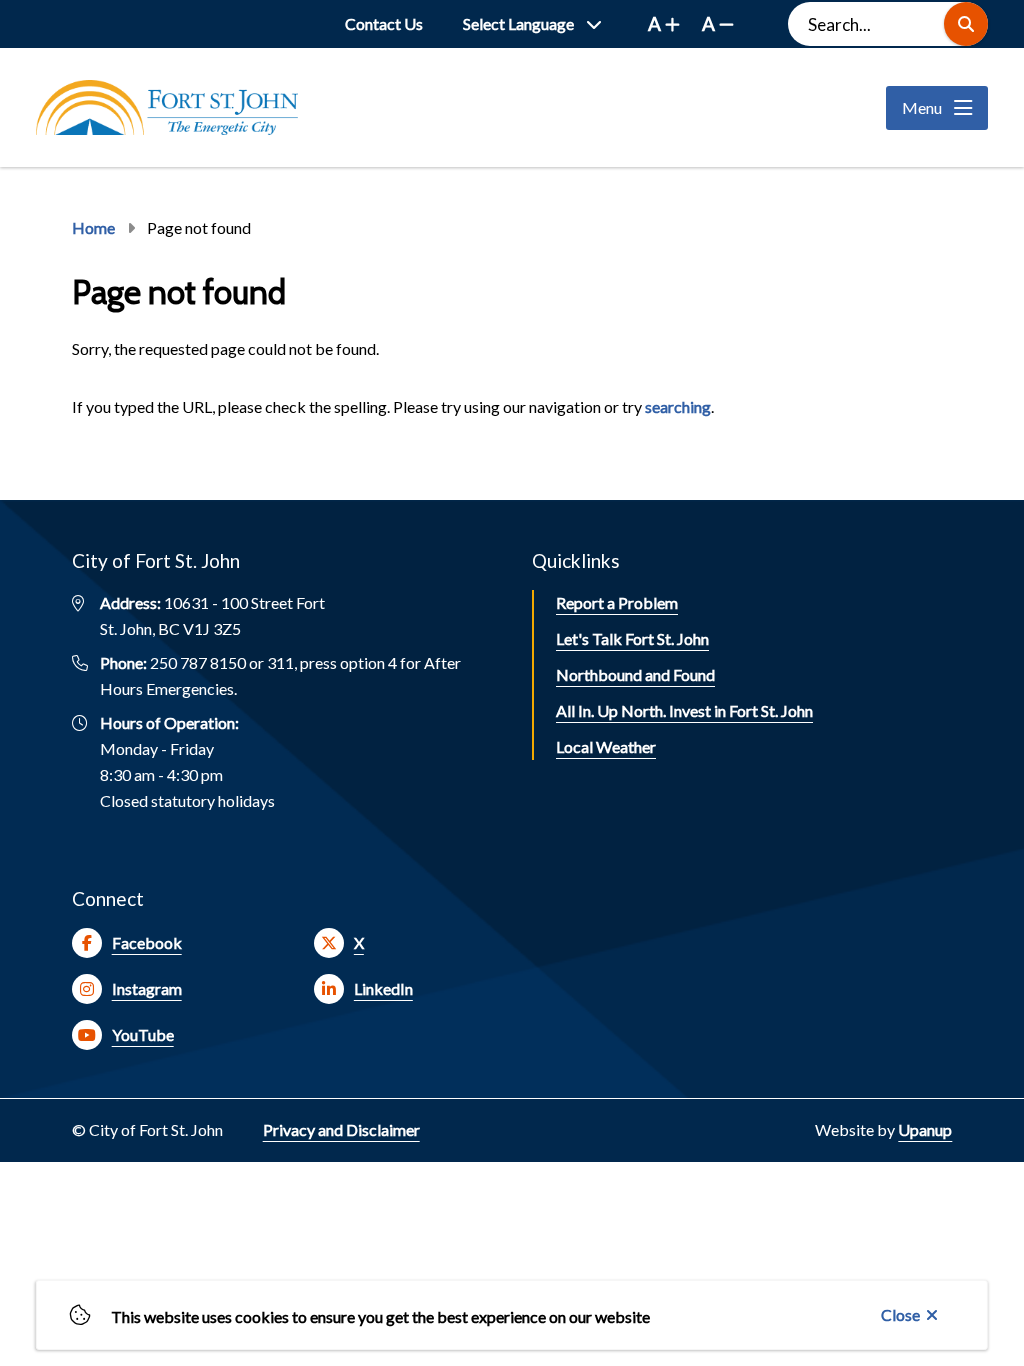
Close (900, 1314)
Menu (922, 107)
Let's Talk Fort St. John (632, 638)
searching (678, 406)
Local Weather (606, 746)
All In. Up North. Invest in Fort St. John (684, 710)
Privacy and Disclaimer (341, 1129)
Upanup (925, 1129)
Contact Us (384, 23)
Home (93, 227)
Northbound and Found (635, 674)
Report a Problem (617, 602)
